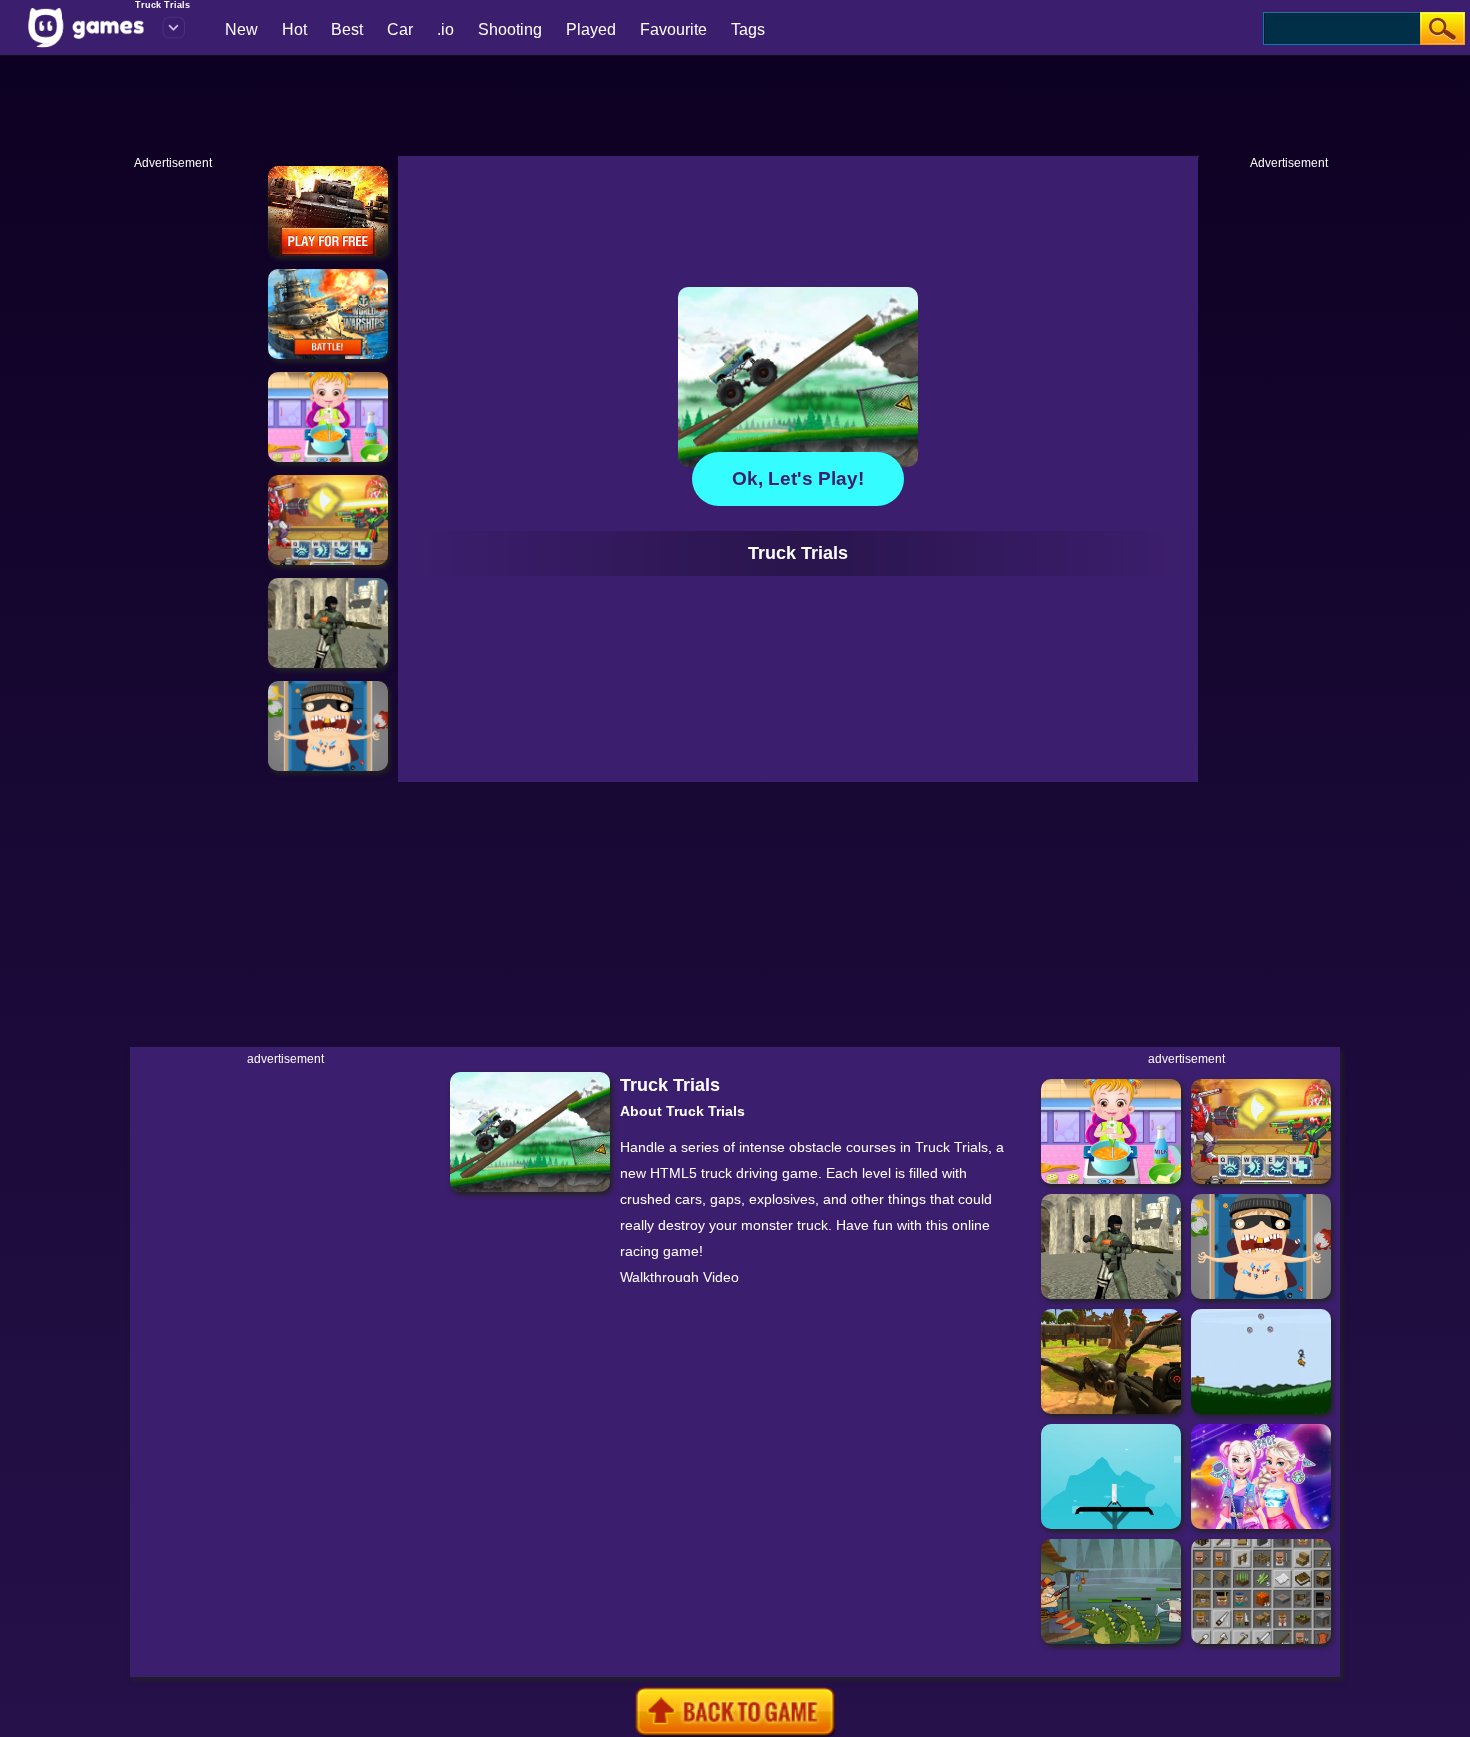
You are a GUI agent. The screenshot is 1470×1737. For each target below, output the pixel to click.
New (241, 29)
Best (347, 29)
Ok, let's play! (798, 478)
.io (445, 29)
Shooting (510, 29)
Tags (748, 29)
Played (591, 29)
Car (400, 29)
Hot (294, 29)
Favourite (673, 29)
